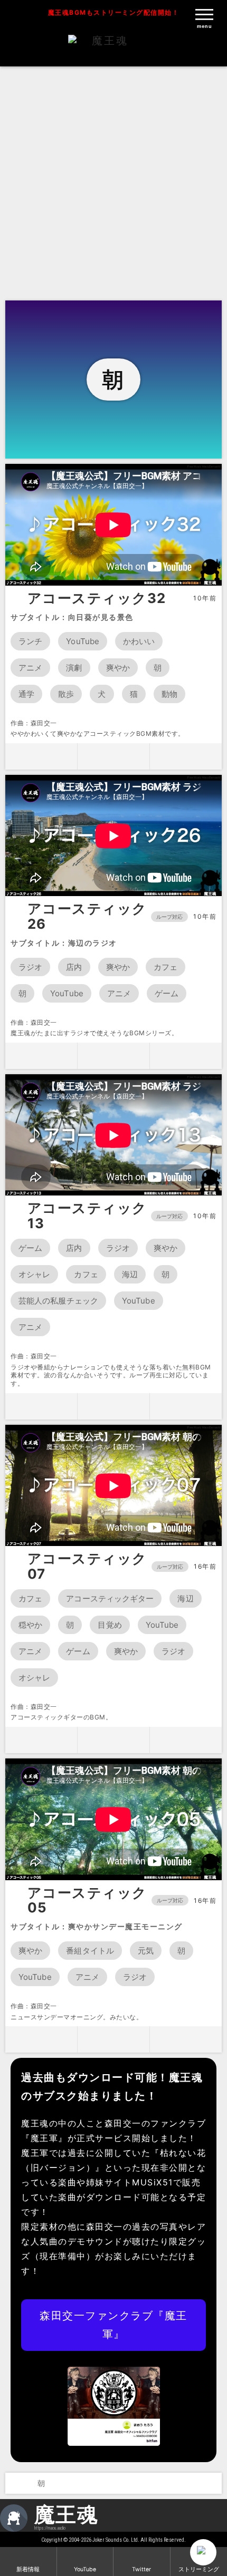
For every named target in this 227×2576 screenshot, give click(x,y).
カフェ (165, 967)
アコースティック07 (87, 1566)
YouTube (83, 641)
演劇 (74, 668)
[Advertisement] (113, 182)
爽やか (118, 668)
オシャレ (34, 1274)
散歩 (66, 694)
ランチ (30, 641)
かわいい (139, 641)
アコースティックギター (110, 1598)
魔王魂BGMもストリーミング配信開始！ (114, 12)
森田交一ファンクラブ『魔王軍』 (113, 2325)
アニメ (30, 668)
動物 (169, 694)
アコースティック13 (87, 1216)
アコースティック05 (87, 1901)
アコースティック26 (87, 916)
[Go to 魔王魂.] (15, 2483)
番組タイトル (90, 1951)
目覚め (110, 1625)
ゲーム (167, 993)
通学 (26, 694)
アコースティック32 (97, 598)
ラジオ (30, 967)
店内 (74, 967)
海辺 (130, 1274)
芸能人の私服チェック (58, 1301)
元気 (146, 1951)
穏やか (30, 1625)
